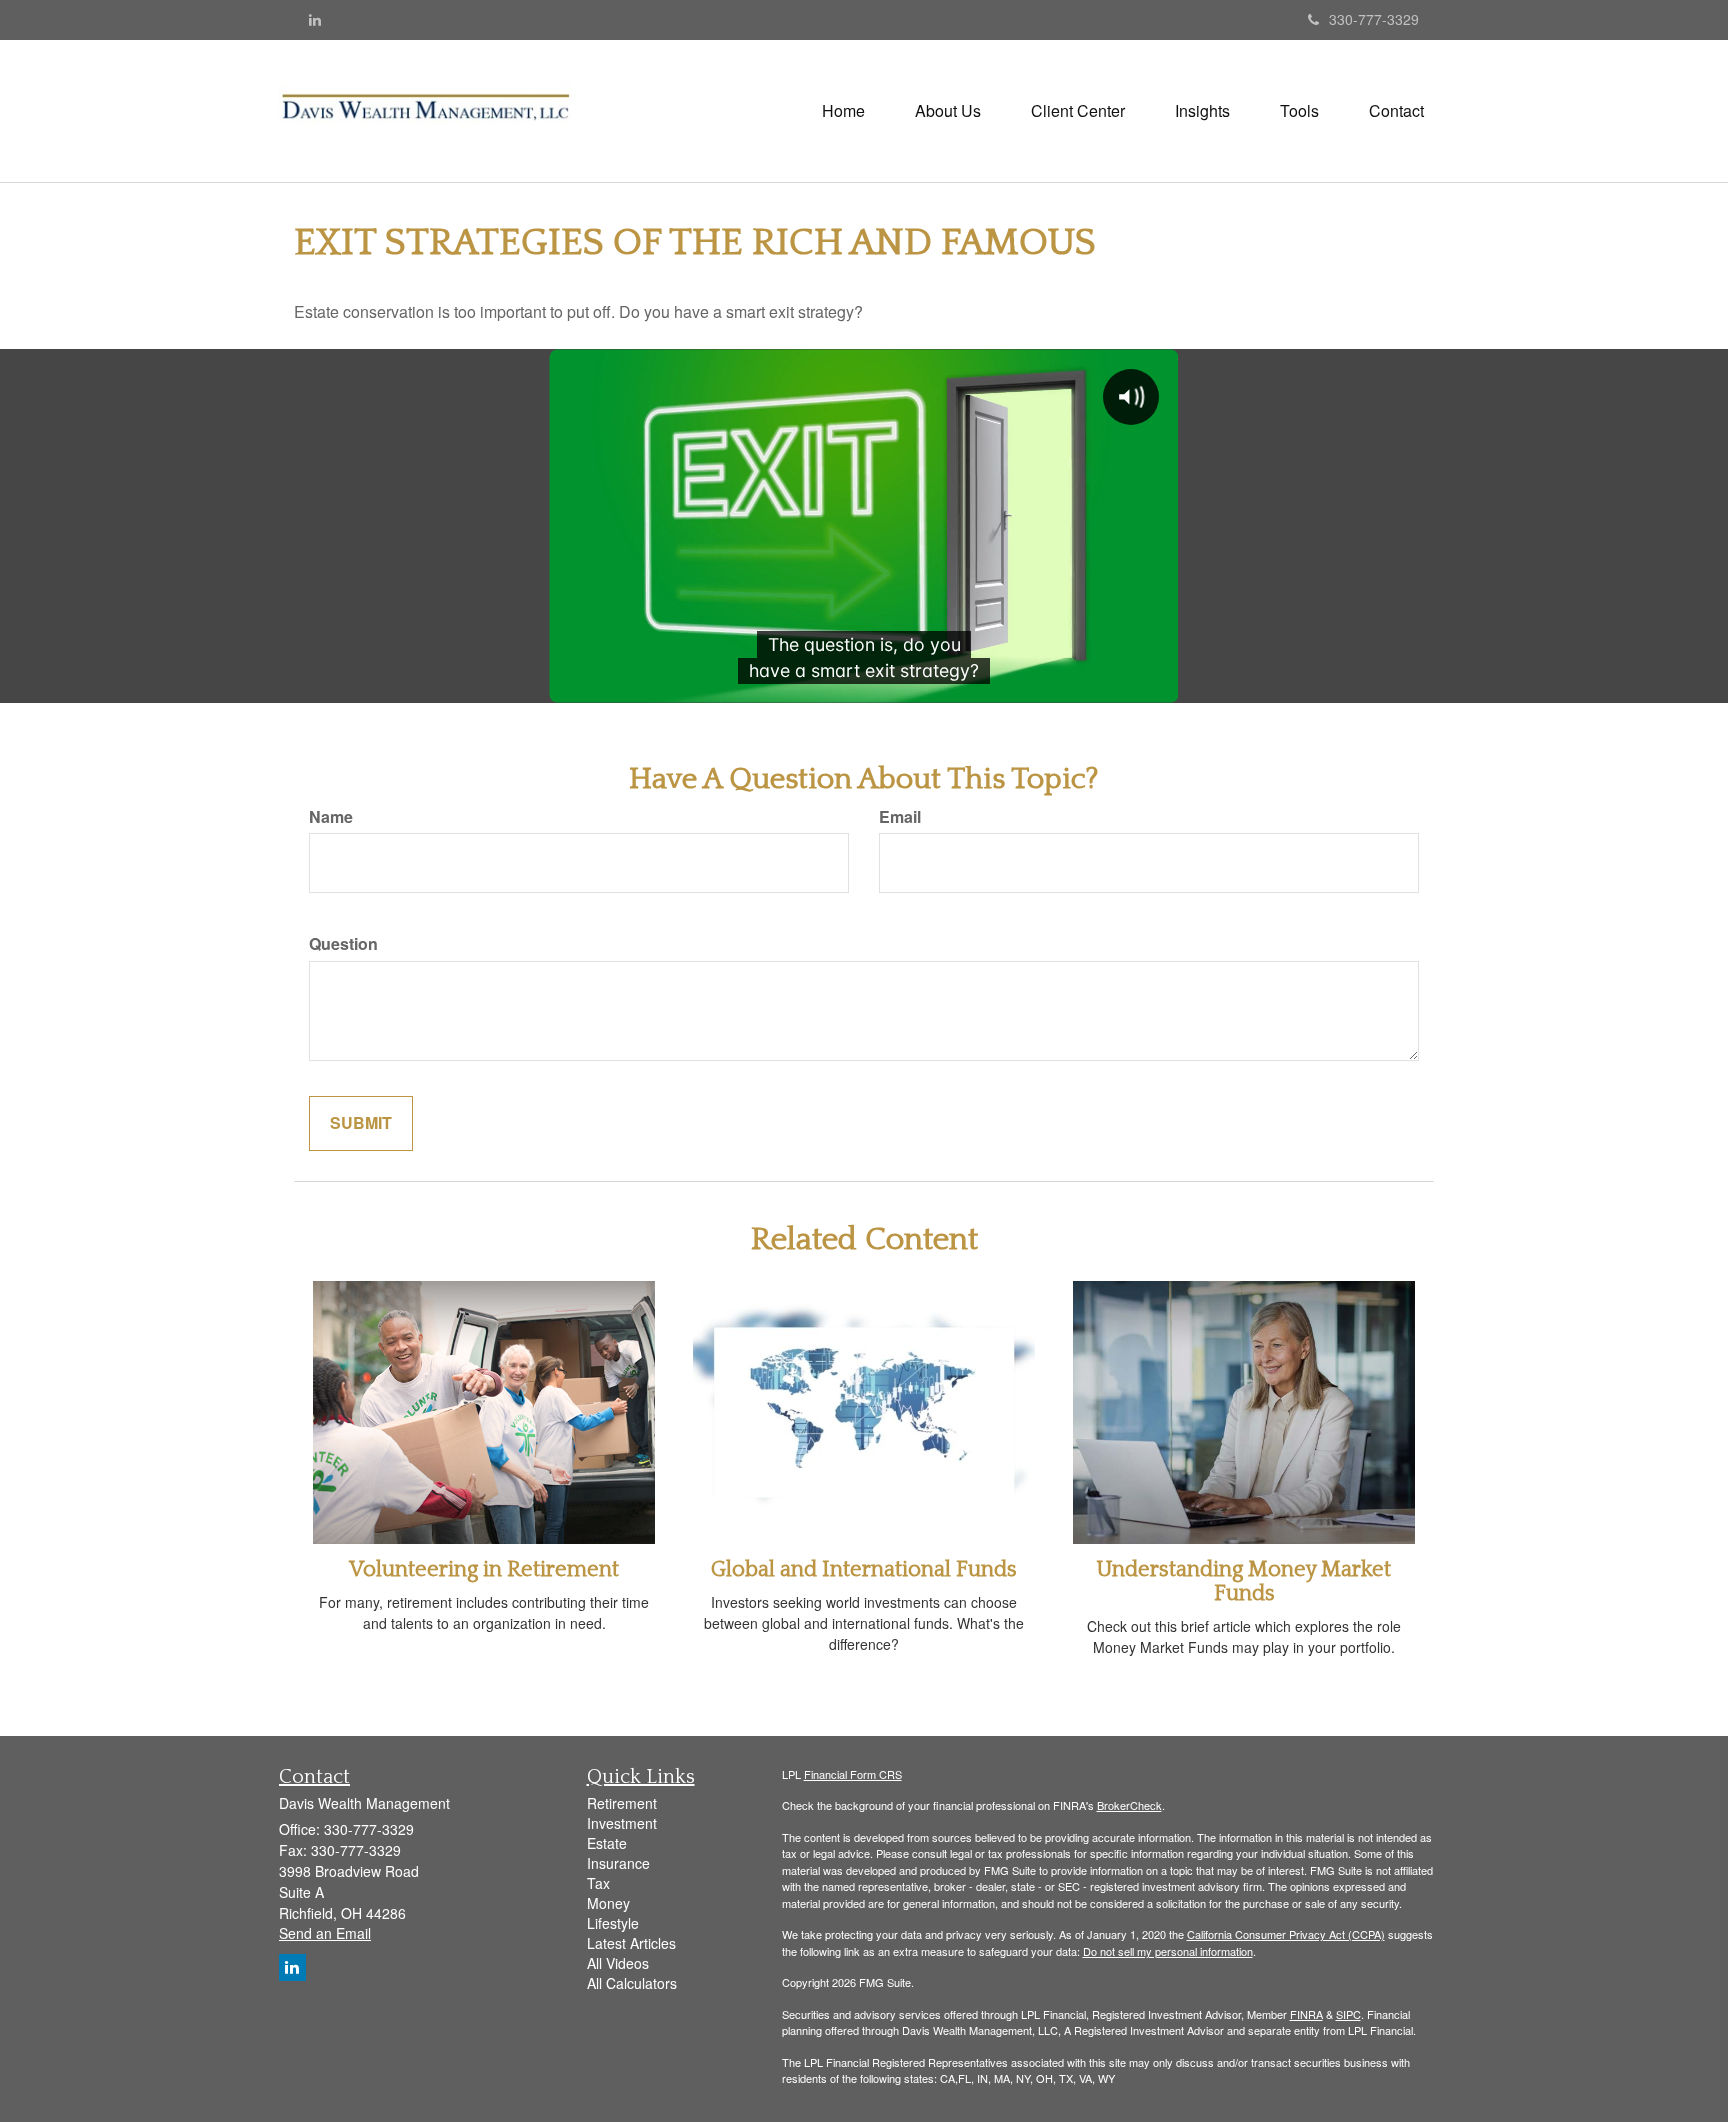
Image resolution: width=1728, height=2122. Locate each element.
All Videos (618, 1963)
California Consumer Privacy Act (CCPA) (1286, 1934)
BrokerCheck (1129, 1805)
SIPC (1348, 2014)
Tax (598, 1883)
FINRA (1306, 2014)
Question (343, 944)
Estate (607, 1843)
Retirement (622, 1803)
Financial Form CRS (853, 1774)
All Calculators (632, 1983)
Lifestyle (613, 1923)
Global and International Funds (864, 1569)
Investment (622, 1823)
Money (608, 1903)
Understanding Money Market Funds (1244, 1581)
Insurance (618, 1863)
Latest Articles (631, 1943)
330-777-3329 (1374, 19)
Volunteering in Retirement (484, 1569)
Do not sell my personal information (1168, 1951)
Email (900, 817)
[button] (948, 111)
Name (331, 817)
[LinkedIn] (315, 19)
